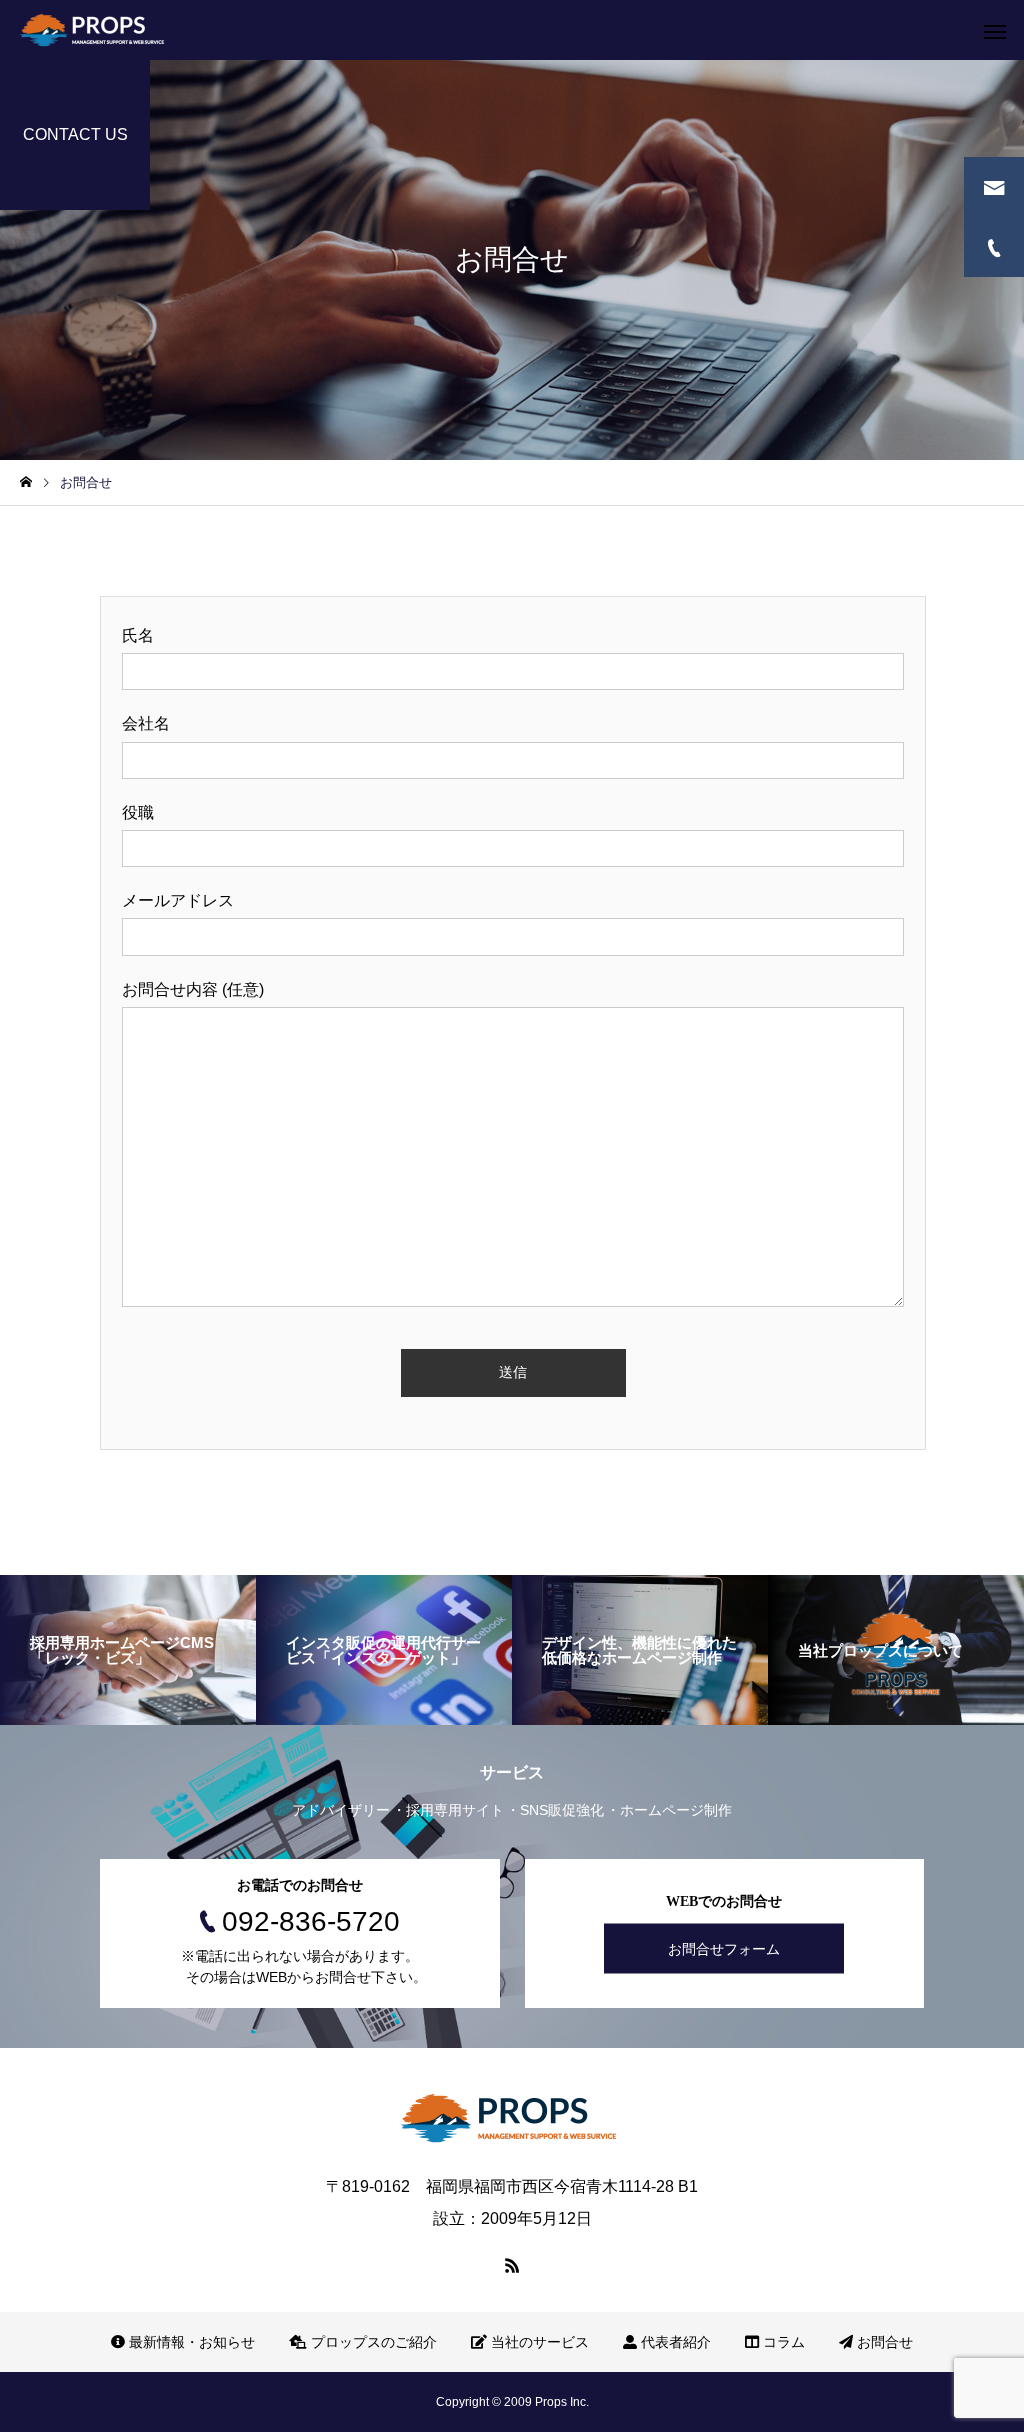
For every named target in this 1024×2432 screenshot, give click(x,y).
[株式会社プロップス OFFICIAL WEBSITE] (95, 30)
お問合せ (883, 2342)
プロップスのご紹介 (372, 2342)
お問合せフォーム (724, 1948)
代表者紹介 (674, 2342)
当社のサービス (538, 2342)
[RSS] (512, 2265)
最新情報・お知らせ (190, 2342)
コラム (782, 2342)
